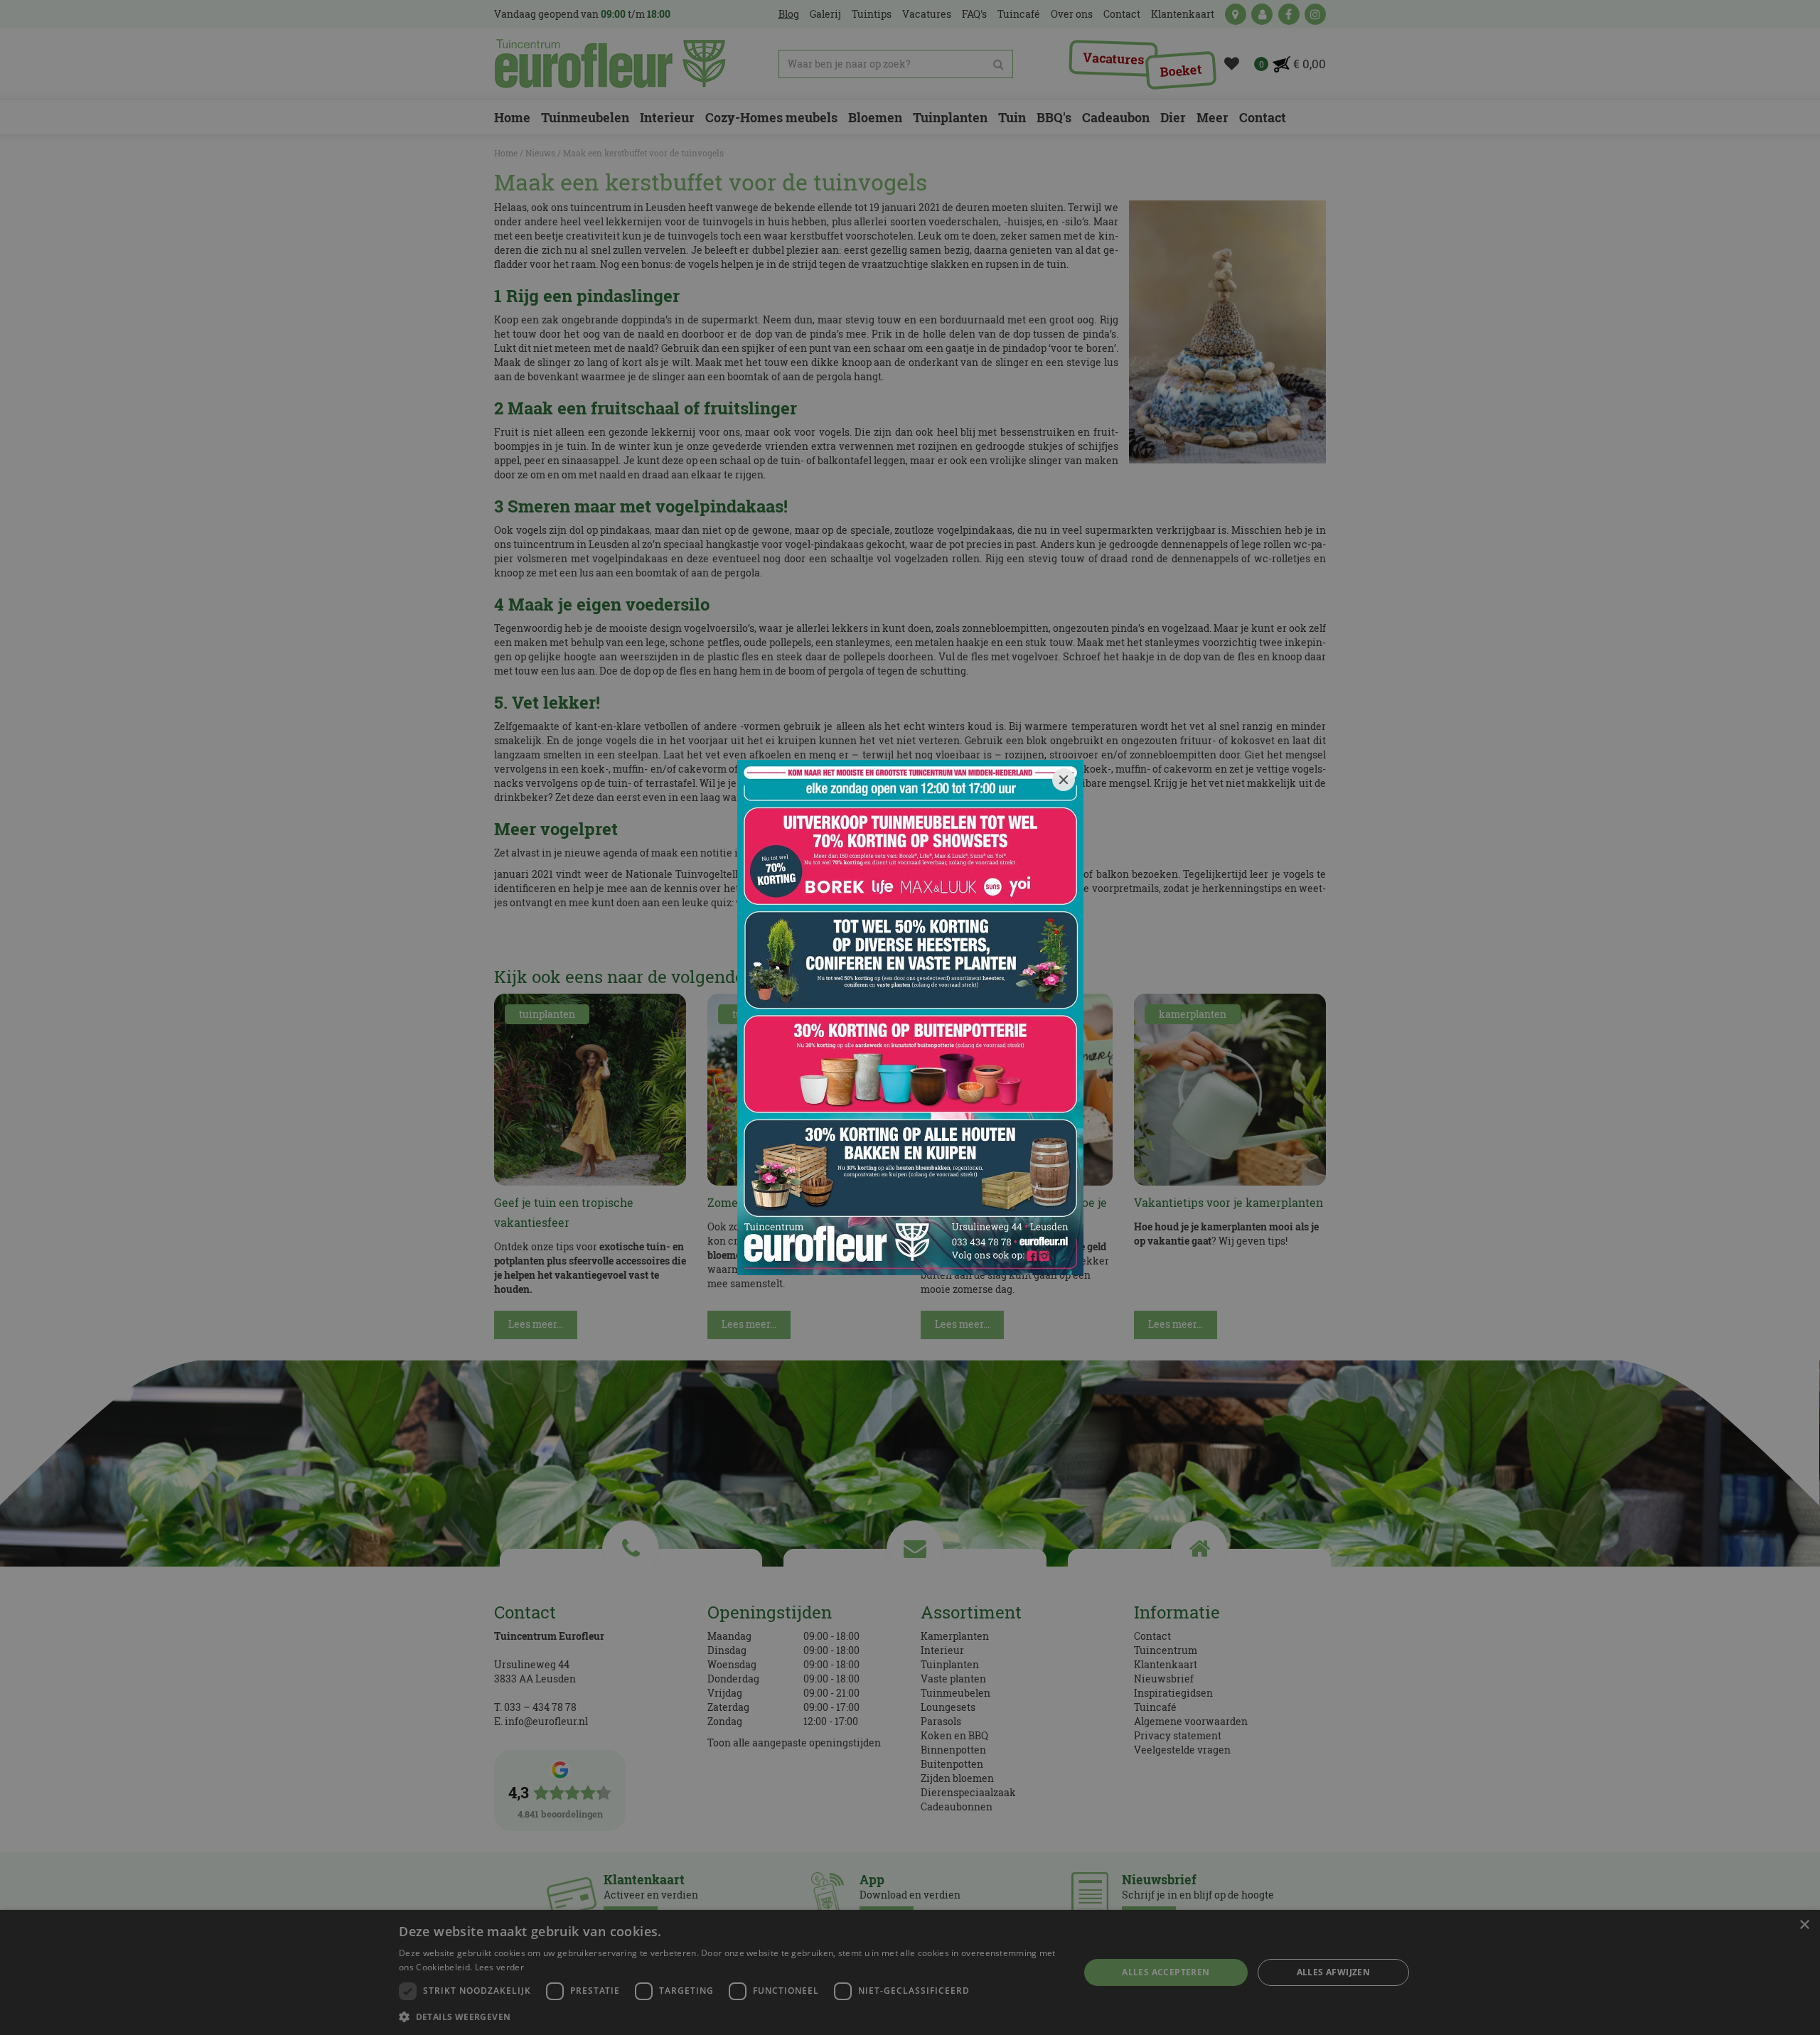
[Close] (1064, 780)
